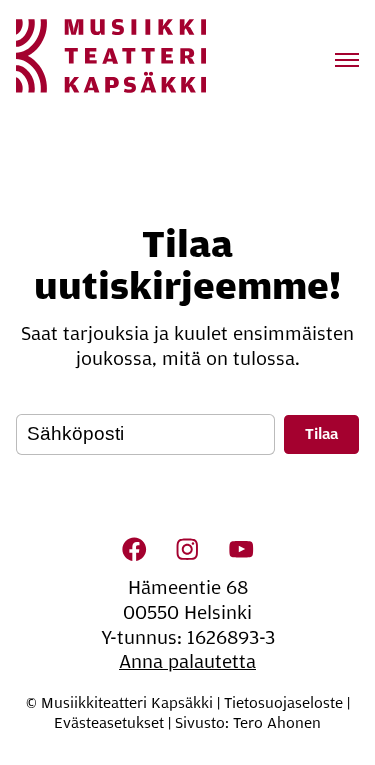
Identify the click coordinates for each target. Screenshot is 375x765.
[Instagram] (188, 550)
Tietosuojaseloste (283, 703)
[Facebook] (134, 550)
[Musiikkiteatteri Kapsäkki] (111, 56)
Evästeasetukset (109, 723)
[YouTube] (241, 550)
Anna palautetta (187, 662)
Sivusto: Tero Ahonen (248, 723)
